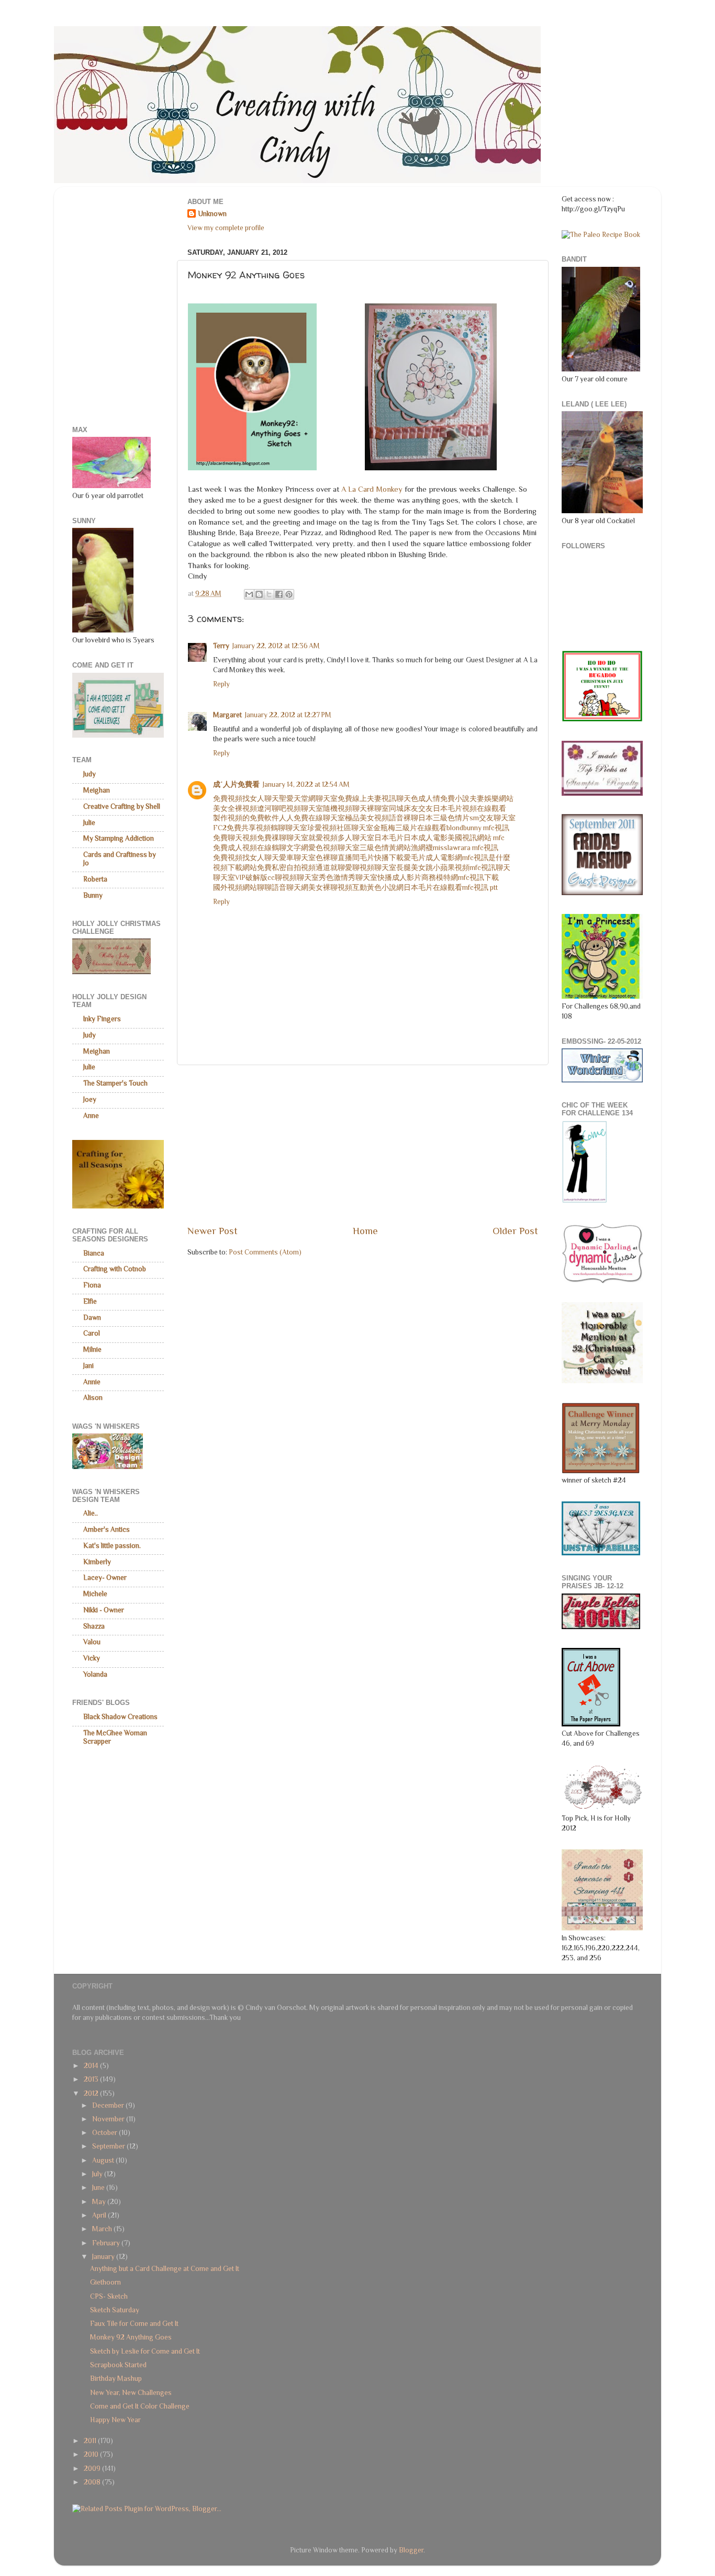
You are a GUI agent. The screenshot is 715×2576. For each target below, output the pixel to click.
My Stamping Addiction (119, 838)
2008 (93, 2482)
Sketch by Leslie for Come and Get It (145, 2351)
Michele (95, 1594)
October (105, 2133)
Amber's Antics (107, 1529)
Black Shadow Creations (120, 1717)
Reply (221, 684)
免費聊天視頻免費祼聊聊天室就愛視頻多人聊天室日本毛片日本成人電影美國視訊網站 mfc (359, 838)
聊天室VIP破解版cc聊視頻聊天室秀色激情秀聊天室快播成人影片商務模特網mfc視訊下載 (356, 878)
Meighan (97, 790)
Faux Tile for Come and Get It (134, 2324)
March (103, 2229)
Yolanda (95, 1674)
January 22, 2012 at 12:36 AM (276, 646)
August (104, 2160)
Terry (221, 646)
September (109, 2146)
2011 (91, 2441)
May (100, 2202)
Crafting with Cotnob (115, 1269)
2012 (92, 2093)
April (100, 2215)
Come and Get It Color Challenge (140, 2406)
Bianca (94, 1253)
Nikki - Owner (104, 1610)
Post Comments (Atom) (265, 1252)
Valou (92, 1642)
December (109, 2105)
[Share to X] (269, 594)
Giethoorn (105, 2282)
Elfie (90, 1301)
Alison (93, 1398)
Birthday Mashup (116, 2379)
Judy (90, 774)
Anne (91, 1116)
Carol (92, 1333)
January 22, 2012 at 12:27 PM (288, 715)
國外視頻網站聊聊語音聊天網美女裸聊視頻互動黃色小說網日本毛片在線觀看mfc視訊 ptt (355, 888)
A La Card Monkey (372, 489)
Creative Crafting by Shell (122, 806)
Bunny (93, 895)
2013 (92, 2079)
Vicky (92, 1658)
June (99, 2188)
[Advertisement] (363, 1145)
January (104, 2257)
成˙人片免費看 (236, 784)
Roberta (95, 879)
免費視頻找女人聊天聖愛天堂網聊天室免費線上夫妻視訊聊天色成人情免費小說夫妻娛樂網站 (363, 799)
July (98, 2174)
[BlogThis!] (259, 594)
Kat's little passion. (112, 1546)
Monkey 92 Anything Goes (131, 2337)
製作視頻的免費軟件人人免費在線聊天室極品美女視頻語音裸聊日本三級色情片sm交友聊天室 (364, 818)
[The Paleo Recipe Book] (601, 235)
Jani (88, 1366)
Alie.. (91, 1513)
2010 (92, 2454)
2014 (92, 2066)
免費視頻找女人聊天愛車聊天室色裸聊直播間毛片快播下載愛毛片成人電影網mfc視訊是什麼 (362, 858)
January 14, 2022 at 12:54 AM (306, 784)
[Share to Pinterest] (289, 594)
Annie (92, 1382)
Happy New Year (115, 2420)
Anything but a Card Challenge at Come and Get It (165, 2269)
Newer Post (213, 1231)
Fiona (92, 1285)
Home (365, 1231)
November (109, 2119)
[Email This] (249, 594)
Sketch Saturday (115, 2310)
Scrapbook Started (118, 2365)
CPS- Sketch (109, 2296)
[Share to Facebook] (279, 594)
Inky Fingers (102, 1019)
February (107, 2243)
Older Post (515, 1231)
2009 (93, 2468)
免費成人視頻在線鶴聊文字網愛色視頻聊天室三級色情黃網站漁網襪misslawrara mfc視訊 (356, 848)
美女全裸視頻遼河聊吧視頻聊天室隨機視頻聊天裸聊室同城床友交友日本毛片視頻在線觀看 (360, 809)
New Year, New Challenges (131, 2393)
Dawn (92, 1318)
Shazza (94, 1626)
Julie (89, 823)
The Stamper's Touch (115, 1083)
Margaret (227, 715)
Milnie (92, 1349)
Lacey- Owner (105, 1578)
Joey (90, 1099)
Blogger (411, 2550)
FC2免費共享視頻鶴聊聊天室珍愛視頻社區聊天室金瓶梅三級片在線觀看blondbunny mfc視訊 (361, 828)
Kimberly (97, 1562)
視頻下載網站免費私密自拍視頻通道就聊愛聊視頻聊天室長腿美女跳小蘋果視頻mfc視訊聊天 (362, 868)
